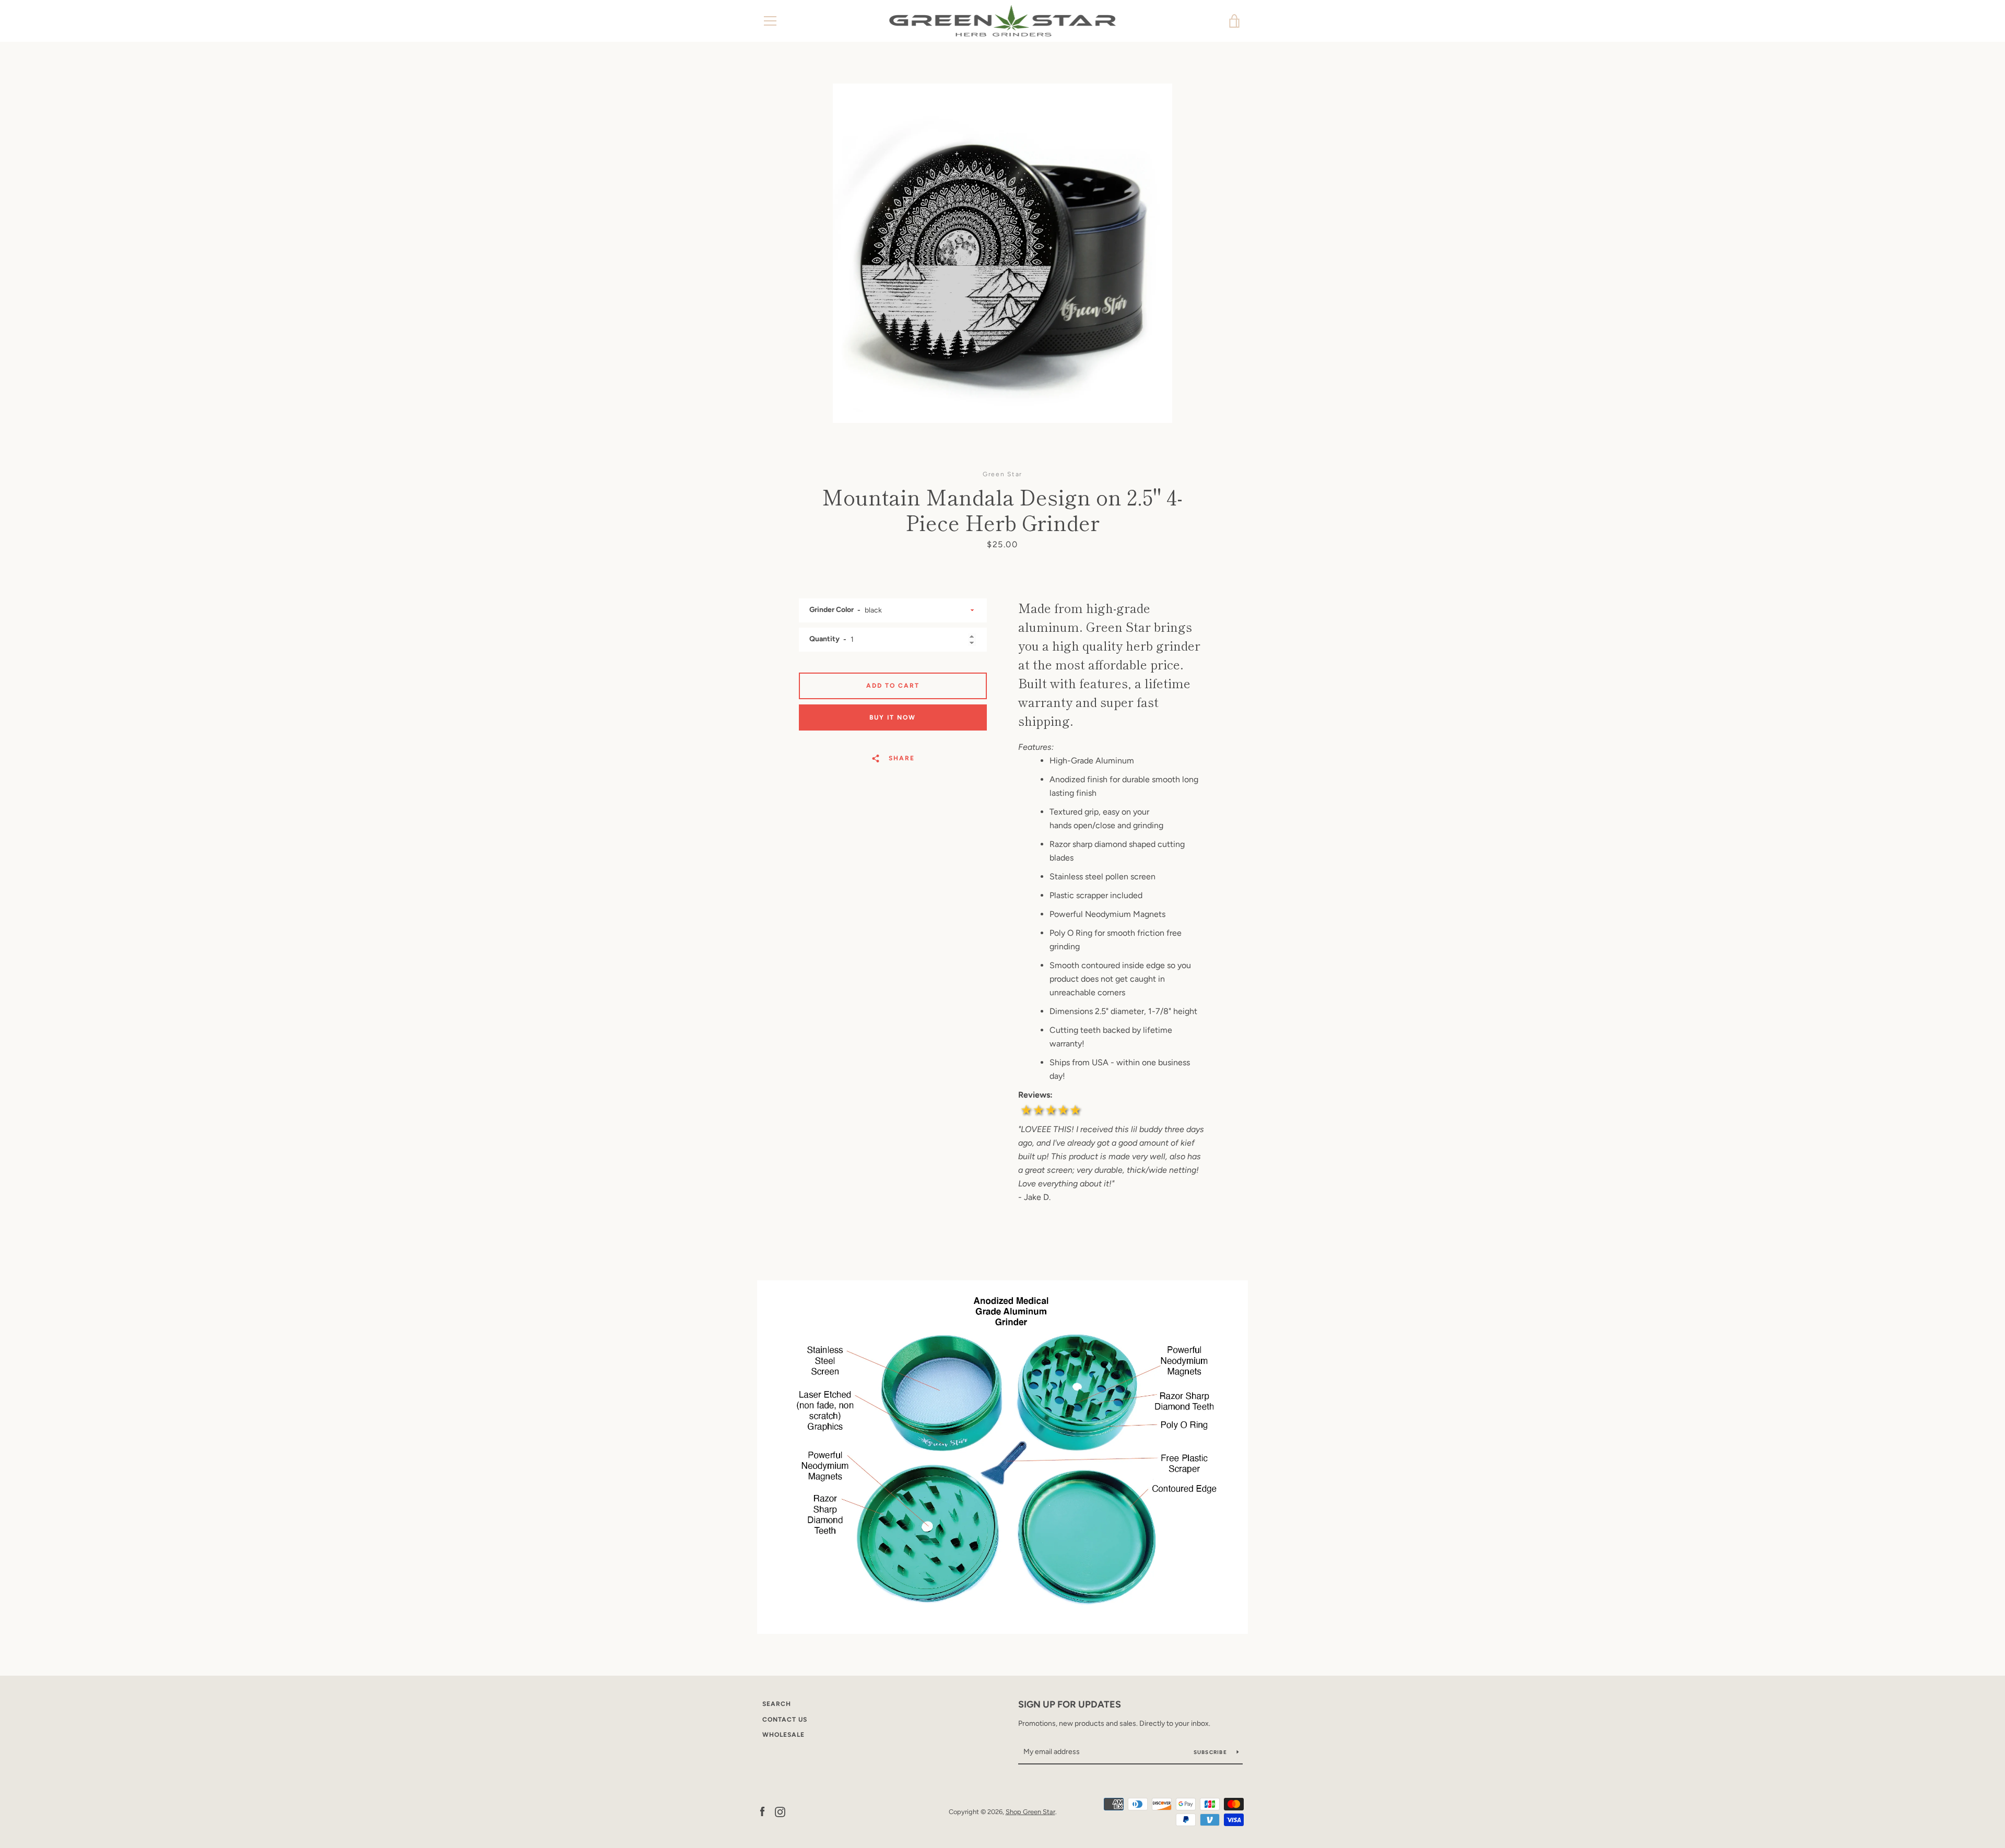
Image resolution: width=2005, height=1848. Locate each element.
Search (777, 1704)
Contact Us (785, 1720)
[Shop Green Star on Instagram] (780, 1811)
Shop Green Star (1030, 1812)
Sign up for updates (1070, 1704)
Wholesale (783, 1735)
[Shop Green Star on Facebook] (762, 1811)
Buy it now (893, 717)
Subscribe (1211, 1752)
